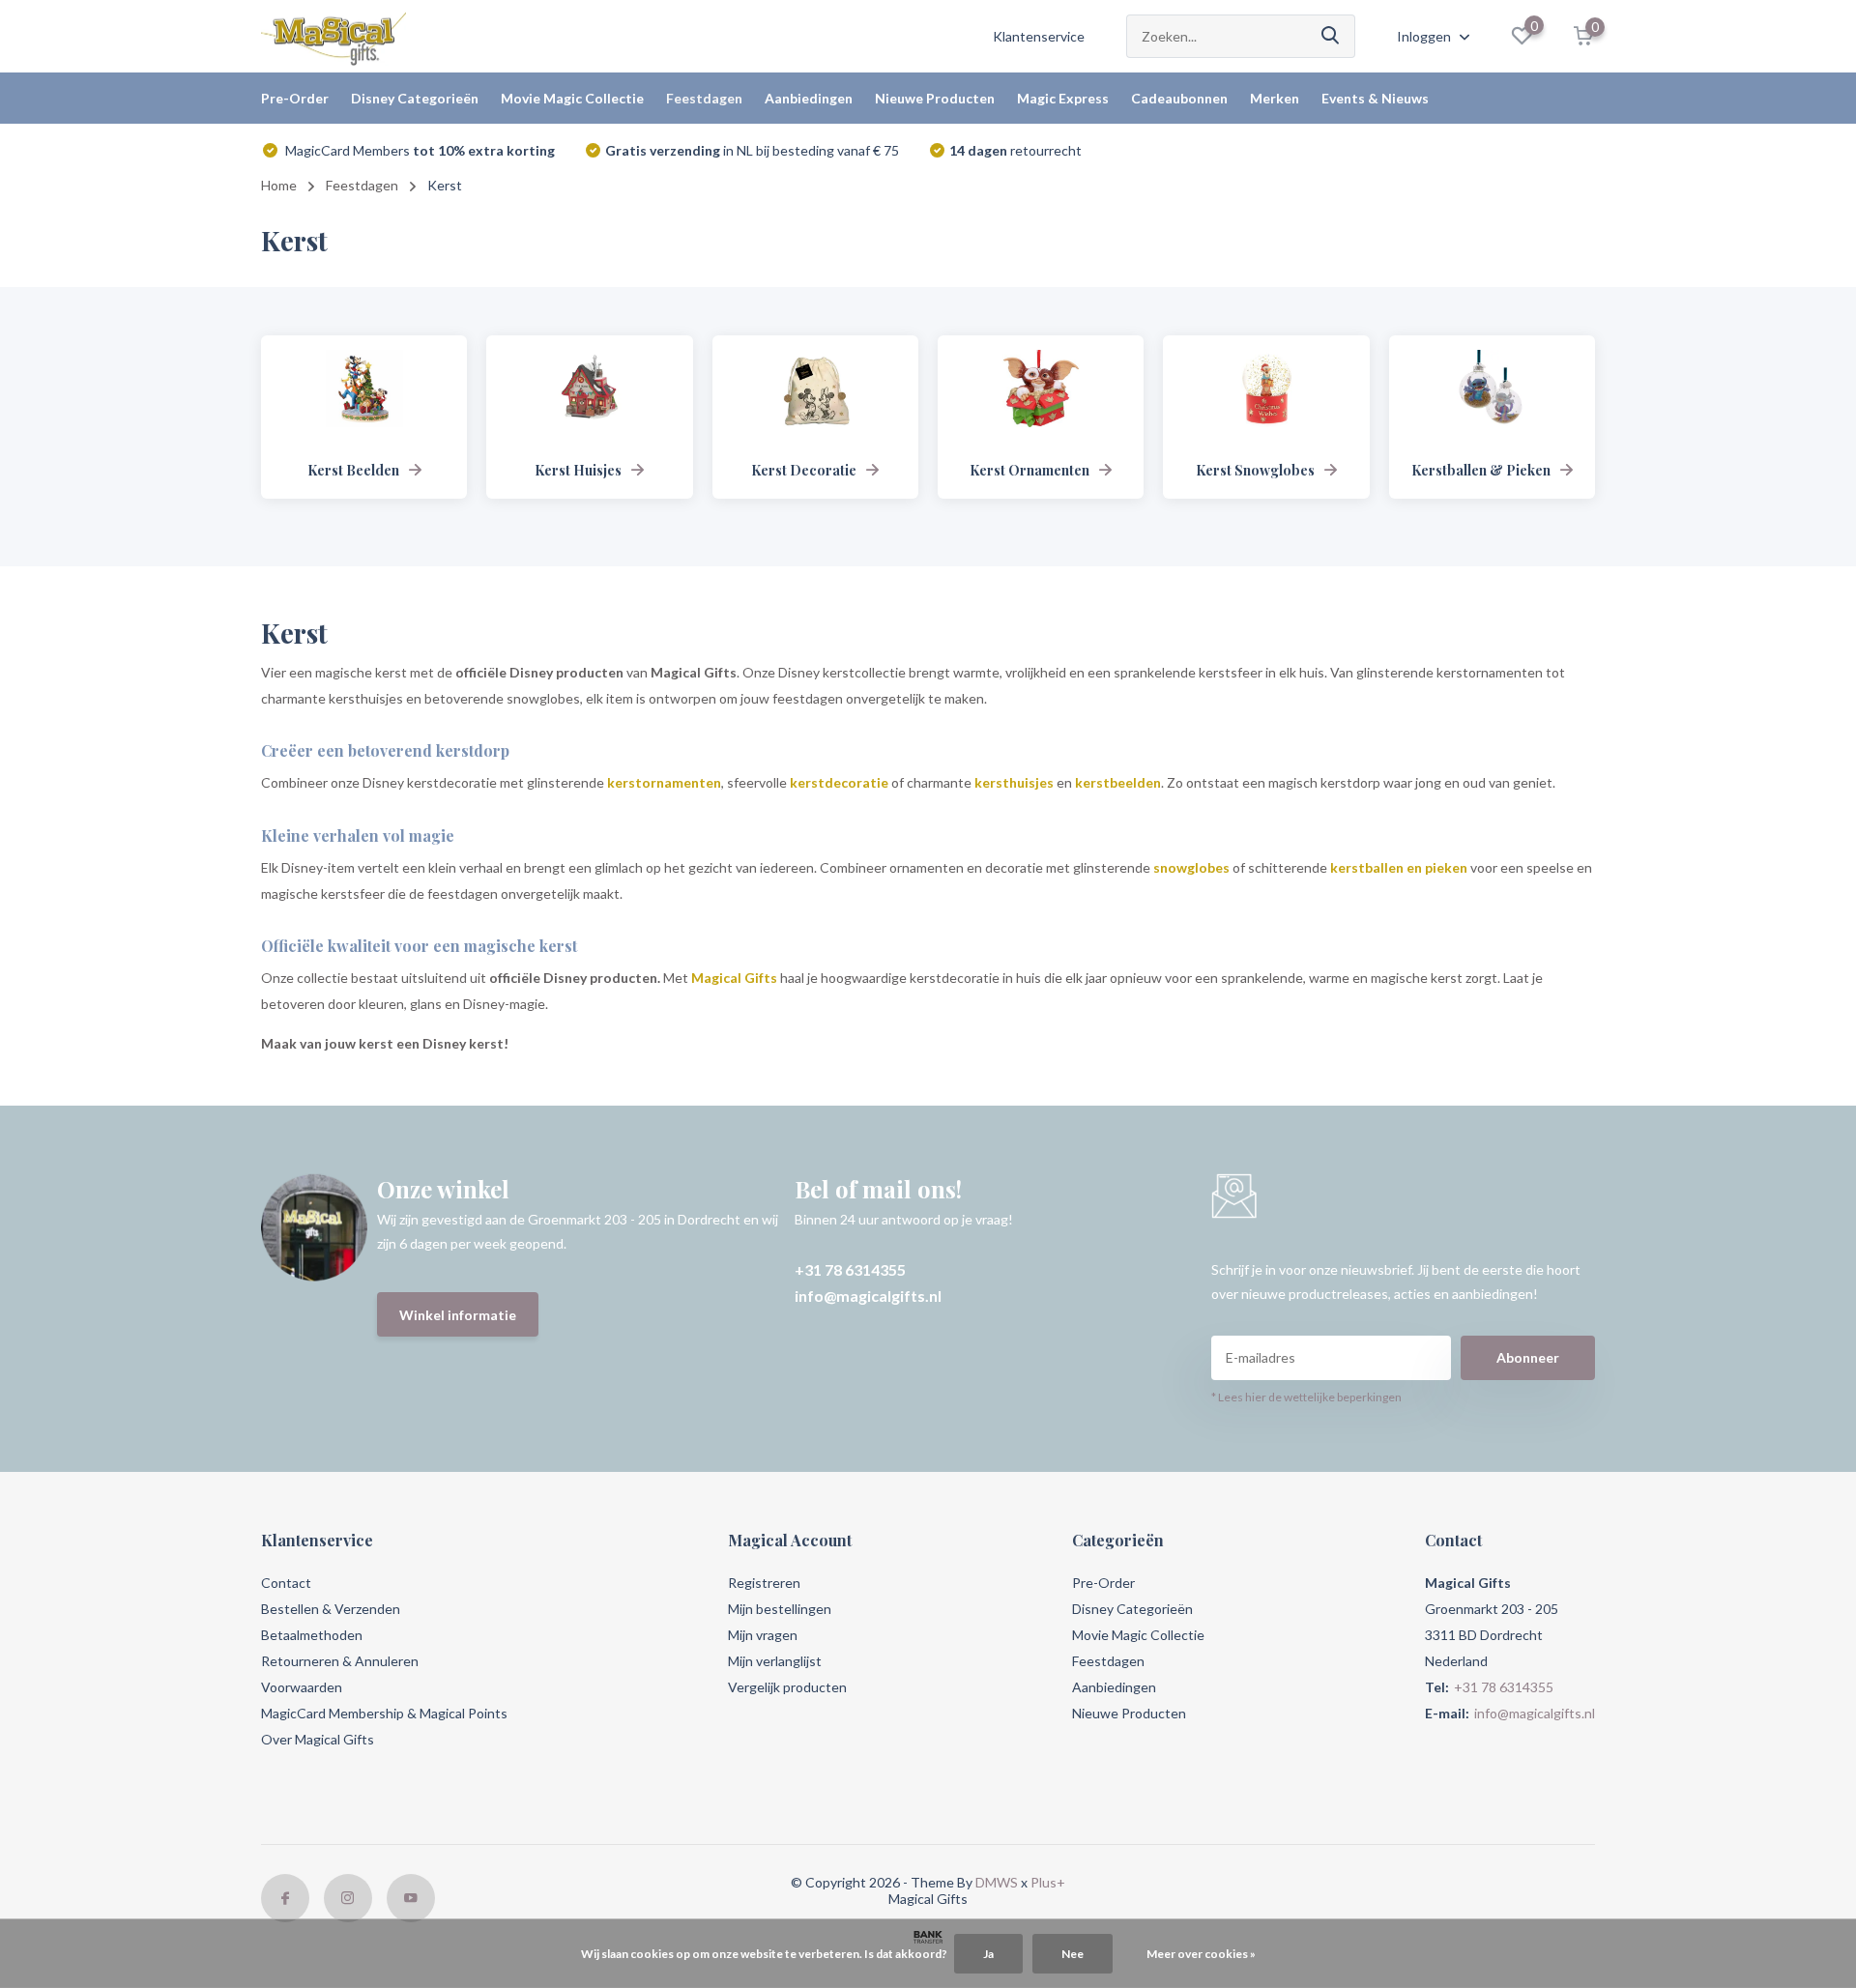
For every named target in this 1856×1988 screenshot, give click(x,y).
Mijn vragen (763, 1635)
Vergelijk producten (787, 1687)
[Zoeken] (1331, 36)
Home (279, 185)
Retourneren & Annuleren (340, 1661)
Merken (1275, 98)
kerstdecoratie (839, 782)
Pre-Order (295, 98)
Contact (286, 1583)
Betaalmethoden (312, 1635)
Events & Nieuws (1375, 98)
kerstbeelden (1118, 782)
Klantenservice (1039, 36)
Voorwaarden (302, 1687)
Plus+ (1048, 1882)
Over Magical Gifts (318, 1739)
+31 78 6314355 (850, 1269)
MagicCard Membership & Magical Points (384, 1713)
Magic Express (1063, 98)
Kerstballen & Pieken (1481, 470)
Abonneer (1528, 1357)
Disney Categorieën (415, 98)
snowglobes (1193, 867)
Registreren (764, 1583)
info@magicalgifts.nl (868, 1296)
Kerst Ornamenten (1029, 470)
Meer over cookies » (1201, 1954)
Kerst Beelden (353, 470)
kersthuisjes (1014, 782)
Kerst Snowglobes (1255, 470)
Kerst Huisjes (578, 470)
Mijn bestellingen (780, 1609)
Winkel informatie (458, 1315)
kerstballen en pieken (1400, 867)
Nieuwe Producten (935, 98)
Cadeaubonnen (1179, 98)
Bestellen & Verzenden (331, 1609)
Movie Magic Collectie (572, 98)
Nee (1073, 1954)
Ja (988, 1954)
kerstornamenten (664, 782)
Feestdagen (704, 98)
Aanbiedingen (809, 98)
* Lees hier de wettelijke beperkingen (1306, 1397)
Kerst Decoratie (804, 470)
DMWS (997, 1882)
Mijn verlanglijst (775, 1661)
